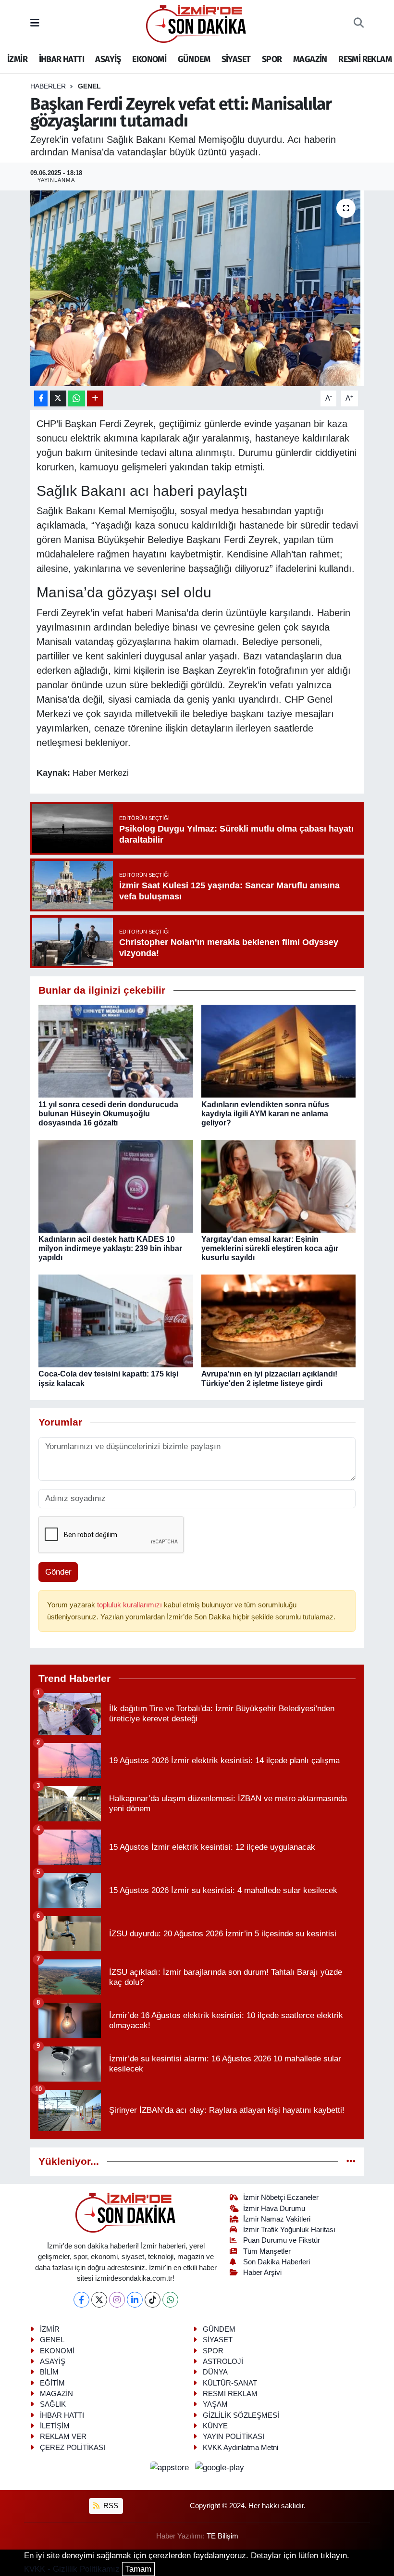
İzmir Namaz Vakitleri (277, 2219)
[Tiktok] (153, 2300)
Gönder (58, 1572)
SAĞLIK (53, 2404)
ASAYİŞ (108, 59)
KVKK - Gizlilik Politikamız (72, 2569)
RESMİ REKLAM (365, 59)
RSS (110, 2506)
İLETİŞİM (55, 2426)
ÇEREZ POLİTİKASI (73, 2448)
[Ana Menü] (35, 23)
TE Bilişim (222, 2536)
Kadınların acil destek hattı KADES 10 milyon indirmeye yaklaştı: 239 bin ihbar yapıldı (110, 1248)
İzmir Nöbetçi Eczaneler (281, 2197)
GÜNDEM (194, 59)
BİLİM (49, 2372)
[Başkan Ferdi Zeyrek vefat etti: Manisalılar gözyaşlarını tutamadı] (197, 288)
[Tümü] (351, 2162)
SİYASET (236, 59)
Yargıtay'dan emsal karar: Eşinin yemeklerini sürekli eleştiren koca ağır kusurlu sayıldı (270, 1248)
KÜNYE (215, 2426)
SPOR (272, 59)
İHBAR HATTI (62, 59)
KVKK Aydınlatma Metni (240, 2448)
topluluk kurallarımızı (130, 1605)
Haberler (48, 86)
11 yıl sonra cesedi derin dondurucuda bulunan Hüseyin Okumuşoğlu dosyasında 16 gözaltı (108, 1114)
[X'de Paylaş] (58, 398)
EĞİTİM (52, 2383)
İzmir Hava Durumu (274, 2209)
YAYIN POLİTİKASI (234, 2437)
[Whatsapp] (170, 2300)
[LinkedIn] (135, 2300)
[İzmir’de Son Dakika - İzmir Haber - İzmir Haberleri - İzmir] (197, 23)
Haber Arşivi (262, 2273)
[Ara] (359, 24)
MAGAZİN (310, 59)
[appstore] (171, 2467)
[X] (99, 2300)
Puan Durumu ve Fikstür (282, 2240)
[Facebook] (81, 2300)
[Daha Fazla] (95, 398)
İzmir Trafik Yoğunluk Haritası (289, 2230)
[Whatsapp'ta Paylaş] (77, 398)
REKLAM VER (63, 2437)
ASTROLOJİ (223, 2361)
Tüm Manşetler (267, 2251)
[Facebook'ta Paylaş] (41, 398)
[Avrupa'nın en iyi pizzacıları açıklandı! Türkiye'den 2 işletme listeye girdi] (279, 1320)
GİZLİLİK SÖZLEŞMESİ (241, 2415)
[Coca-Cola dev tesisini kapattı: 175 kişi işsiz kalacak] (116, 1320)
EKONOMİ (149, 59)
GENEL (89, 86)
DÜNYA (215, 2372)
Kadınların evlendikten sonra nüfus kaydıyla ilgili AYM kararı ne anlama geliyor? (265, 1114)
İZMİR (17, 59)
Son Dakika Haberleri (277, 2262)
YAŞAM (215, 2404)
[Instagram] (117, 2300)
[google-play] (220, 2467)
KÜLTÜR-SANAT (230, 2383)
